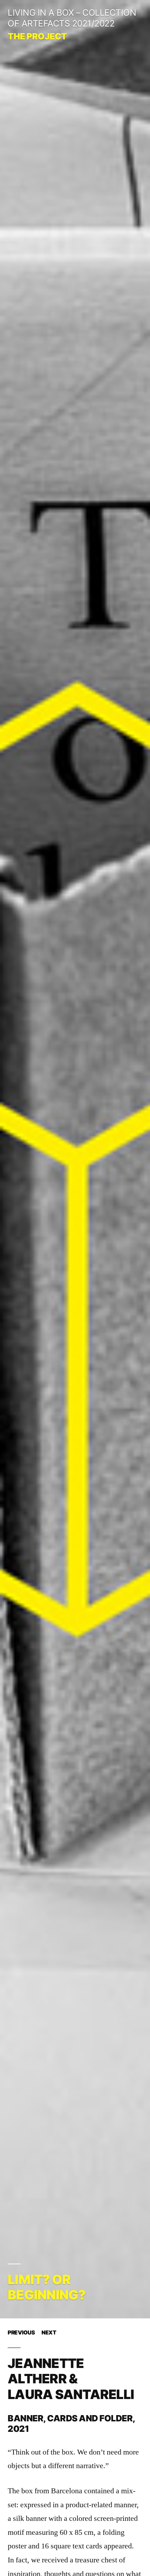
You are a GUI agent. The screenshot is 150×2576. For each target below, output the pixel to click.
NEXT (49, 2333)
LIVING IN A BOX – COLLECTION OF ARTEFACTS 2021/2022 (72, 18)
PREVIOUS (21, 2333)
